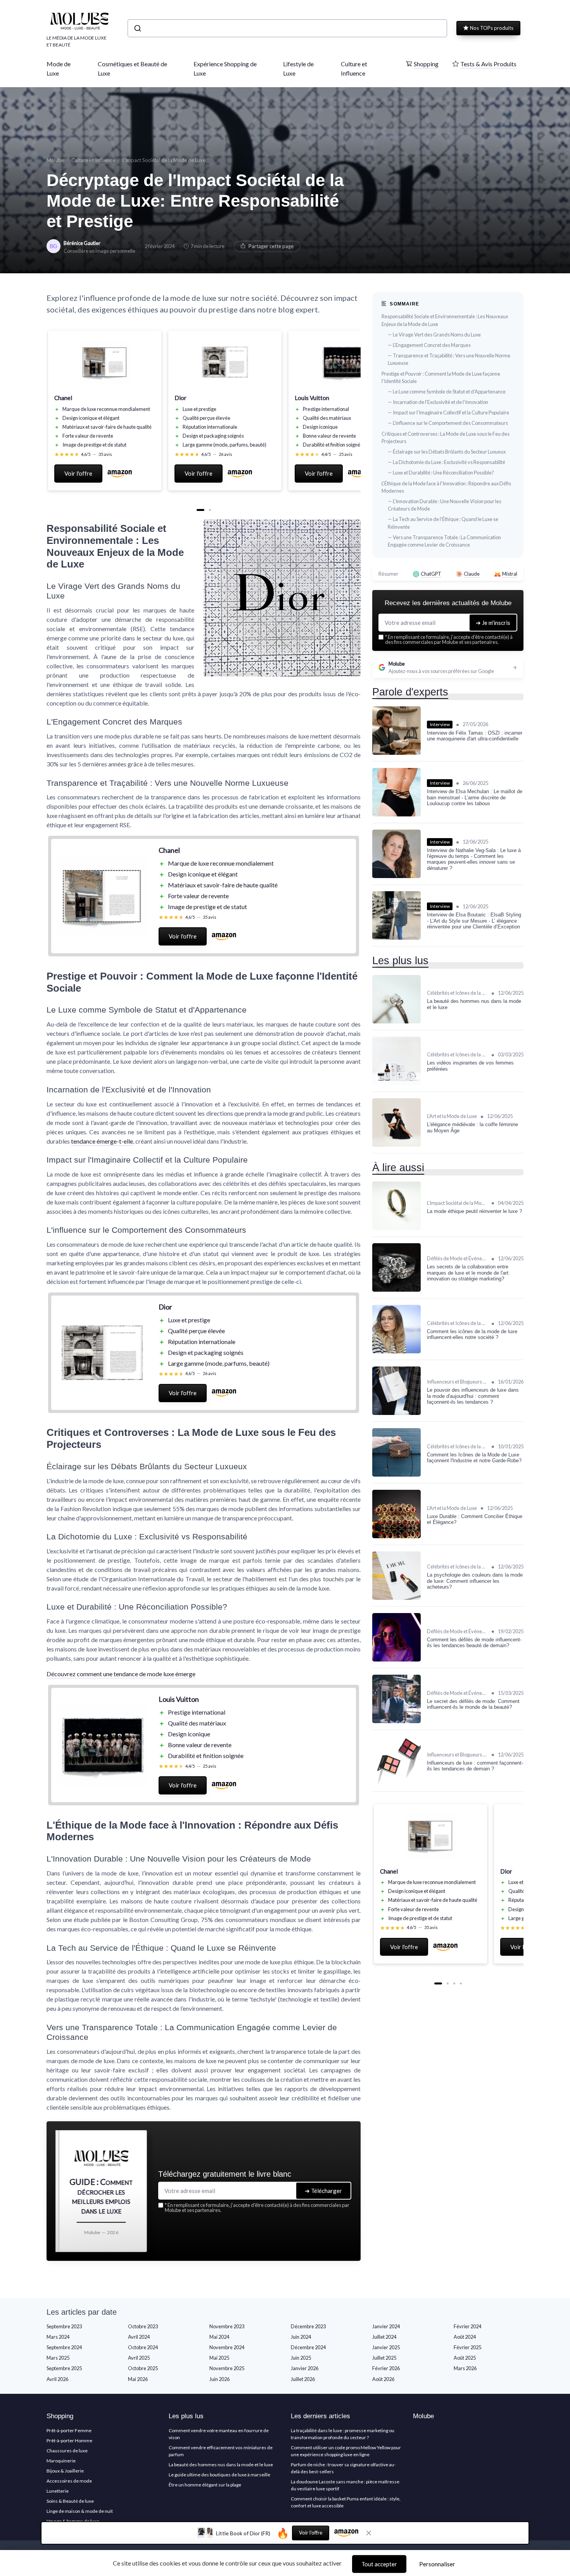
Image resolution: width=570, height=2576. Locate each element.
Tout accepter (379, 2564)
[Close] (425, 1104)
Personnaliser (437, 2564)
